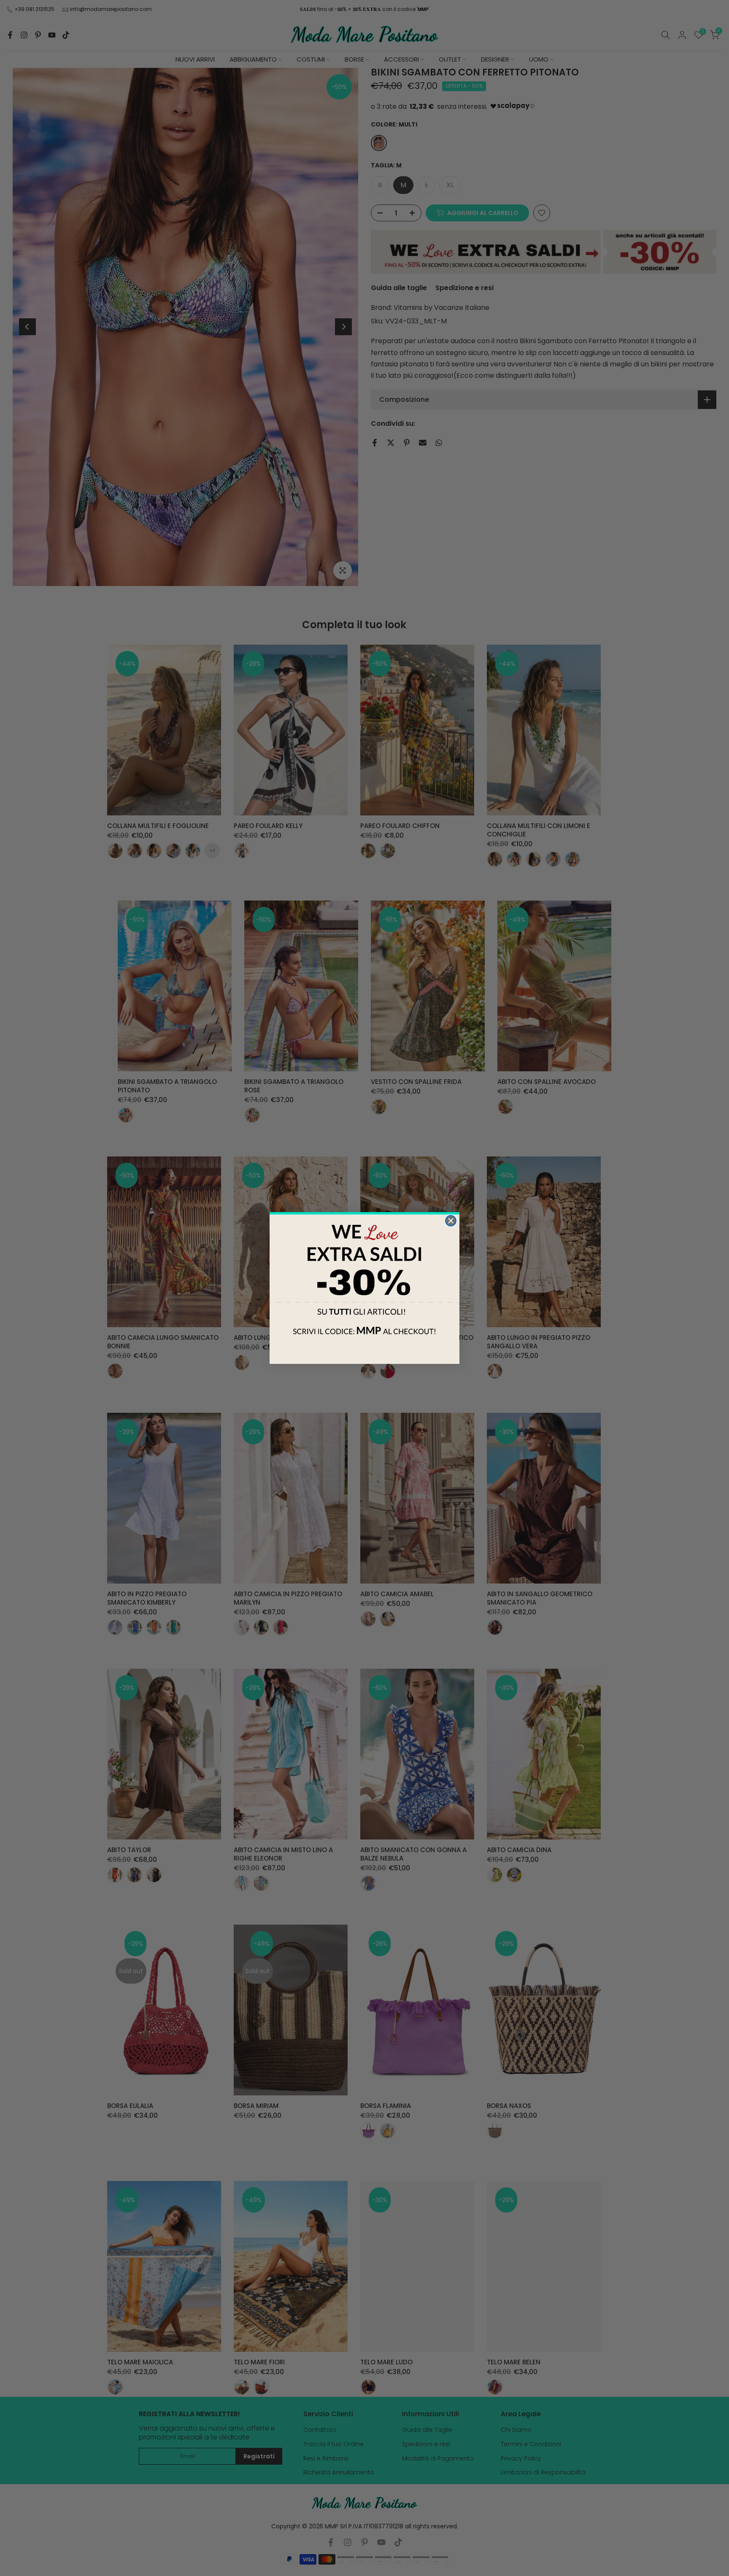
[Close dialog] (451, 1221)
